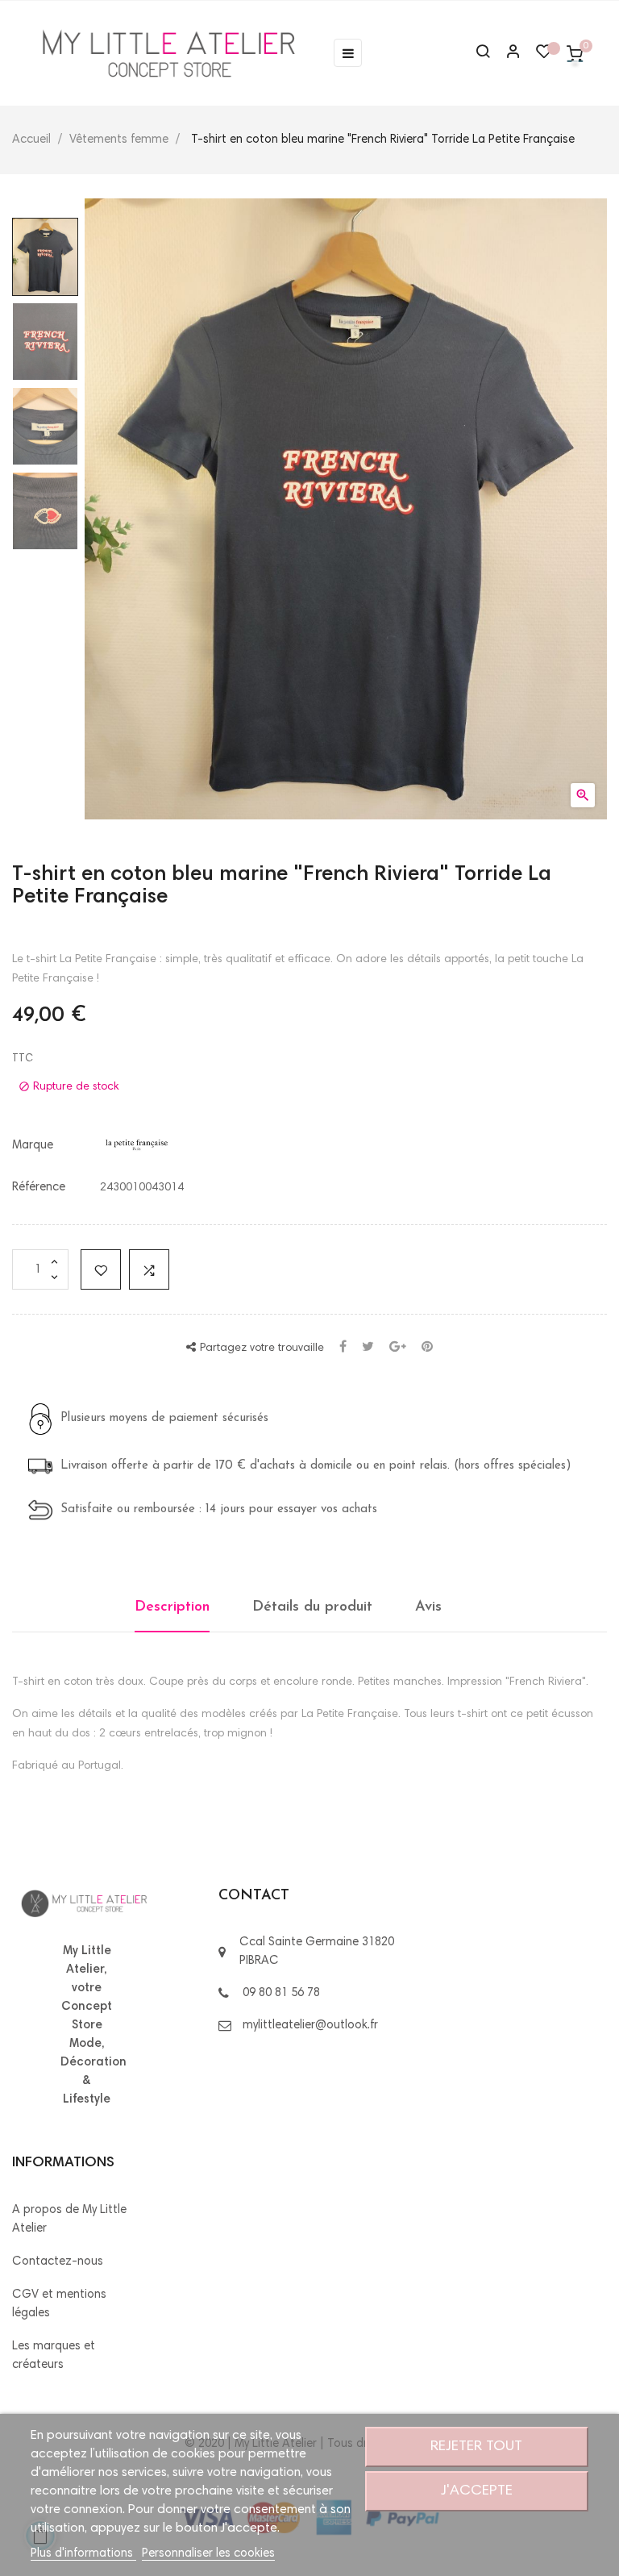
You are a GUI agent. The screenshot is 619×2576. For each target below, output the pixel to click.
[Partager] (343, 1348)
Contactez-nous (58, 2262)
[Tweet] (368, 1348)
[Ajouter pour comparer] (149, 1269)
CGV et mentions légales (59, 2304)
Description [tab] (172, 1607)
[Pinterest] (427, 1348)
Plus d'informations (83, 2554)
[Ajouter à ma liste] (101, 1269)
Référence (39, 1188)
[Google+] (398, 1348)
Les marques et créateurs (54, 2356)
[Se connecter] (506, 54)
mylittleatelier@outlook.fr (310, 2026)
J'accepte (477, 2491)
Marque (33, 1146)
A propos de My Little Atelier (69, 2220)
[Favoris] (544, 56)
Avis (428, 1607)
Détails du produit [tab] (312, 1607)
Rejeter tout (476, 2447)
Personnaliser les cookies (208, 2554)
